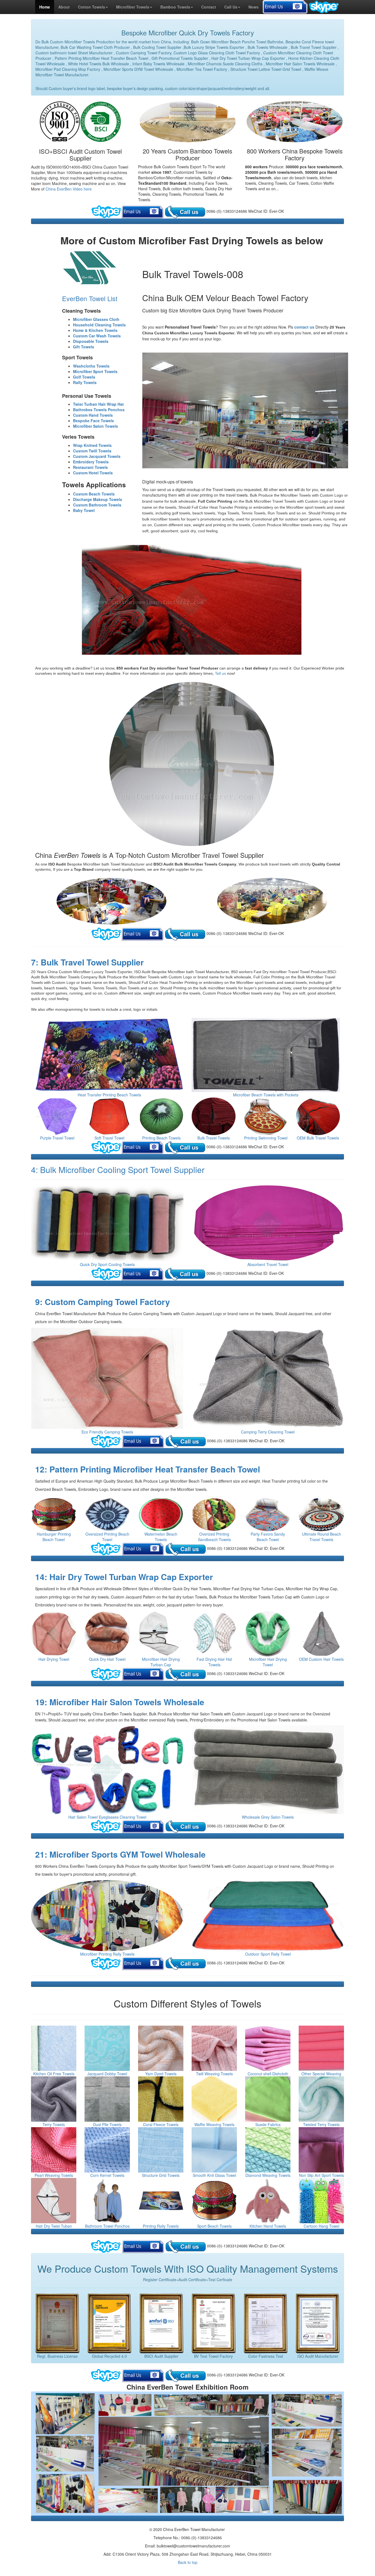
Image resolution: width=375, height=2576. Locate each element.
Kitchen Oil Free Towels (54, 2074)
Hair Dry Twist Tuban (54, 2226)
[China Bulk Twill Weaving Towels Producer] (214, 2048)
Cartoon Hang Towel (321, 2226)
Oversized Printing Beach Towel (107, 1537)
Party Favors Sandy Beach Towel (268, 1537)
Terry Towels (54, 2124)
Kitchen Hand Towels (268, 2226)
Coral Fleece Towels (161, 2124)
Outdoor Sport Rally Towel (268, 1954)
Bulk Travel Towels (214, 1138)
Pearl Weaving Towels (54, 2175)
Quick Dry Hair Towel (107, 1659)
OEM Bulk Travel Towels (318, 1138)
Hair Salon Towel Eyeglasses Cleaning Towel (107, 1817)
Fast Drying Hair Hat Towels (214, 1662)
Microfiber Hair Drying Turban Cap (161, 1662)
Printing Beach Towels (161, 1138)
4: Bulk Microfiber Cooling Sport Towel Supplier (118, 1170)
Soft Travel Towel (109, 1138)
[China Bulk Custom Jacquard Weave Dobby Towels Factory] (107, 2048)
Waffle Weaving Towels (214, 2124)
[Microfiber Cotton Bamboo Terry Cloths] (54, 2099)
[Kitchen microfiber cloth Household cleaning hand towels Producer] (268, 2201)
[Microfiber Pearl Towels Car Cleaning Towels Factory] (54, 2150)
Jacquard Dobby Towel (107, 2074)
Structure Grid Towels (161, 2175)
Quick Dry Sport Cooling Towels (107, 1264)
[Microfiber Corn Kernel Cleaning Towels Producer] (107, 2150)
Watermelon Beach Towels (161, 1537)
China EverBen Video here (68, 189)
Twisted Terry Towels (321, 2124)
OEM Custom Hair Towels (321, 1659)
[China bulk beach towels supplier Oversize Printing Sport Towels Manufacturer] (107, 1515)
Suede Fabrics (268, 2124)
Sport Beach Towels (214, 2226)
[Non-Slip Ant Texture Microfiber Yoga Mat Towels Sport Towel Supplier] (321, 2150)
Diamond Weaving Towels (268, 2175)
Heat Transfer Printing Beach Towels (109, 1095)
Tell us (221, 673)
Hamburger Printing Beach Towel (54, 1537)
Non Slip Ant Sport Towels (321, 2175)
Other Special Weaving (321, 2074)
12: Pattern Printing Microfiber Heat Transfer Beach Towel (148, 1469)
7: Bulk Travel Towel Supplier (87, 962)
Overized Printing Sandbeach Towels (214, 1537)
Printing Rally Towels (161, 2226)
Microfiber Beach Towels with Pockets (266, 1095)
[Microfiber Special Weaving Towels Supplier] (321, 2048)
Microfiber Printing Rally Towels (107, 1954)
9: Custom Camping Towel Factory (103, 1302)
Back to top (188, 2562)
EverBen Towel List (90, 298)
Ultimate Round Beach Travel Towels (321, 1537)
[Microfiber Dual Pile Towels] (107, 2099)
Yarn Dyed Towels (161, 2074)
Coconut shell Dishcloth (268, 2074)
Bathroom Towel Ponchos (107, 2226)
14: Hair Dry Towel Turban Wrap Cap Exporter (124, 1577)
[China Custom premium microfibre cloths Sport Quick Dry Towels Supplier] (107, 1223)
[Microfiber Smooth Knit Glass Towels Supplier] (214, 2150)
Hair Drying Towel (54, 1659)
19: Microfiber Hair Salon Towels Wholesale (120, 1702)
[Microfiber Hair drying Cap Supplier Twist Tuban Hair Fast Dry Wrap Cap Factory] (54, 2201)
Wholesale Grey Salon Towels (268, 1817)
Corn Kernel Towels (107, 2175)
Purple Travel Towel (57, 1138)
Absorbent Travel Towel (268, 1264)
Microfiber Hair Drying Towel (268, 1662)
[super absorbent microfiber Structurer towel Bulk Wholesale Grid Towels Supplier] (161, 2150)
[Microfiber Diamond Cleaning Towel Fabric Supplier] (268, 2150)
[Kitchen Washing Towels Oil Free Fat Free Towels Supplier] (54, 2048)
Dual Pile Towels (107, 2124)
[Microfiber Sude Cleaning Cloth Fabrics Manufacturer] (268, 2099)
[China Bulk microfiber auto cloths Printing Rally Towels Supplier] (161, 2201)
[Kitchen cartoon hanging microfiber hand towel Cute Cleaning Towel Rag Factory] (321, 2201)
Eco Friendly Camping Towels (107, 1432)
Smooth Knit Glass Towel (214, 2175)
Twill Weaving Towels (214, 2074)
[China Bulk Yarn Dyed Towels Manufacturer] (161, 2048)
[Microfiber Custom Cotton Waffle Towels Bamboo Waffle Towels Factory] (214, 2099)
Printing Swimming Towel (266, 1138)
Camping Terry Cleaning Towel (268, 1432)
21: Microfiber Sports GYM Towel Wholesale (120, 1854)
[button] (93, 7)
